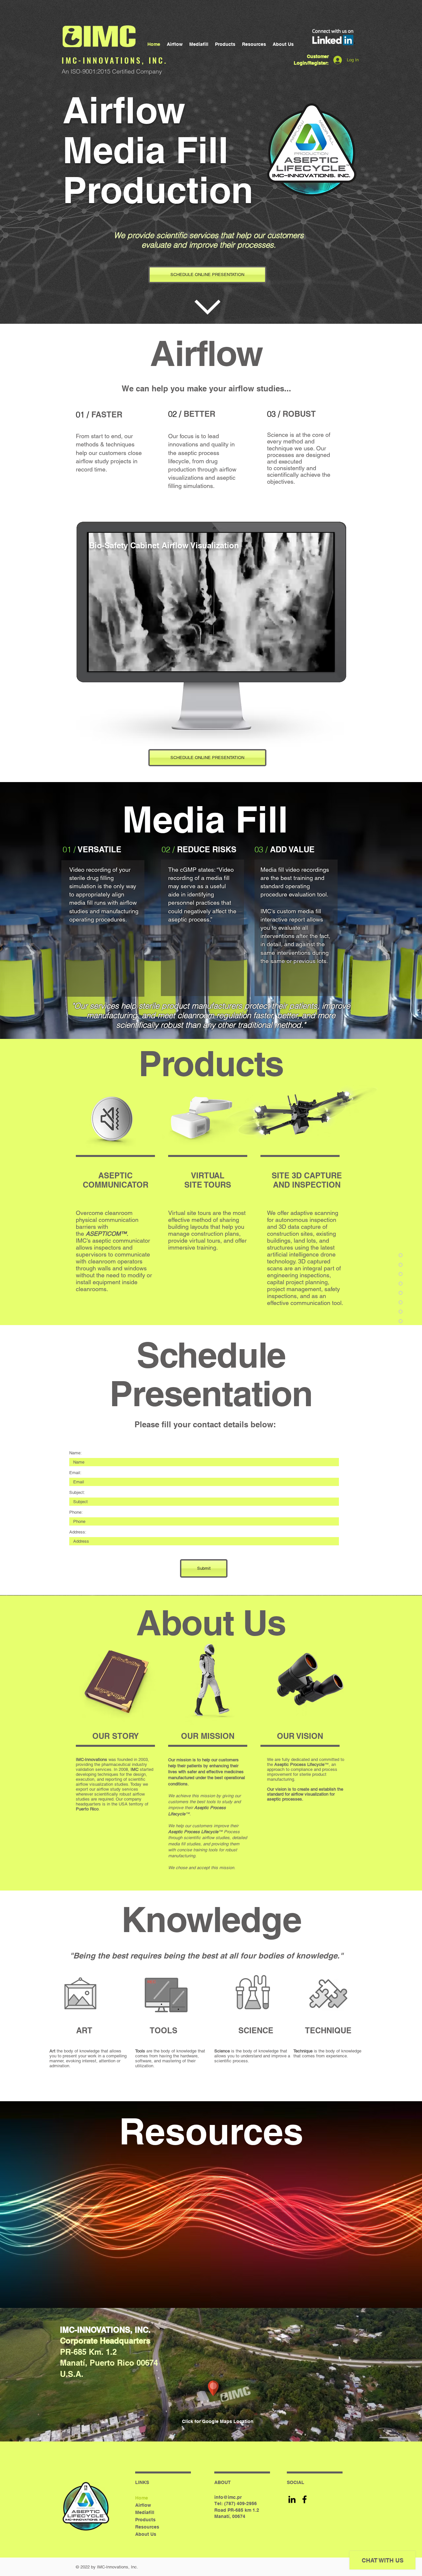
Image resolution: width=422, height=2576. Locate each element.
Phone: (76, 1512)
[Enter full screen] (325, 662)
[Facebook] (304, 2499)
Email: (75, 1473)
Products (145, 2520)
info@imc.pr (228, 2497)
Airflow (143, 2505)
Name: (75, 1453)
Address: (78, 1532)
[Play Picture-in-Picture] (314, 662)
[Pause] (96, 662)
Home (142, 2498)
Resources (147, 2527)
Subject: (77, 1492)
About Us (146, 2534)
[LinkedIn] (292, 2499)
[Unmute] (107, 662)
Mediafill (145, 2512)
